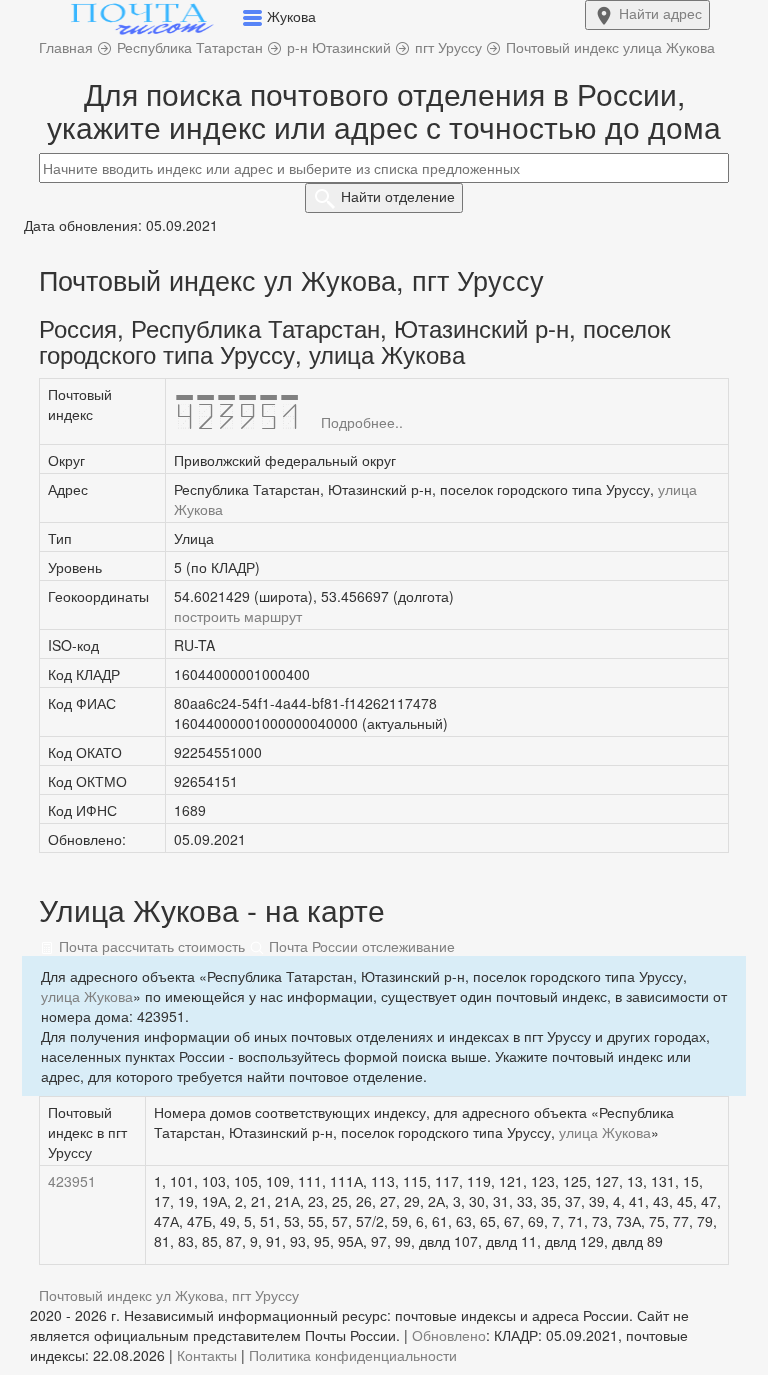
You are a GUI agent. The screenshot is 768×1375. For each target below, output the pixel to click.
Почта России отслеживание (360, 946)
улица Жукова (87, 996)
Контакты (207, 1355)
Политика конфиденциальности (353, 1355)
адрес (660, 13)
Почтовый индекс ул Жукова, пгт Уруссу (169, 1295)
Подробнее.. (362, 422)
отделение (398, 196)
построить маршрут (238, 616)
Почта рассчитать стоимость (150, 946)
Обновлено (449, 1335)
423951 (72, 1181)
